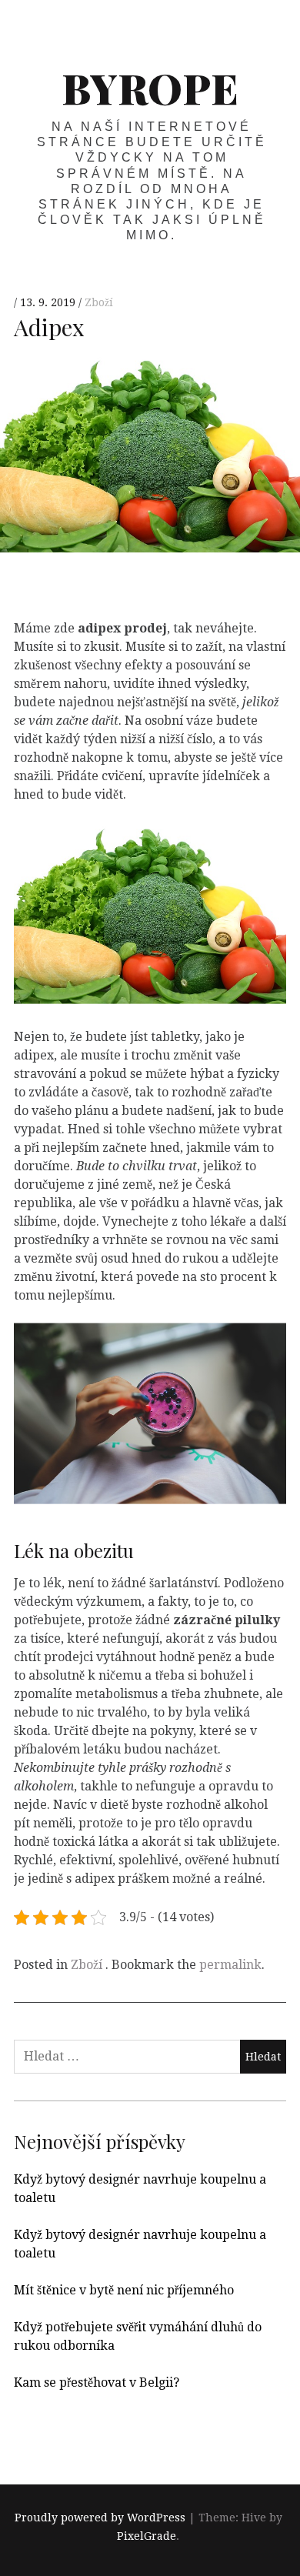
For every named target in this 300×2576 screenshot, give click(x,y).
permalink (230, 1965)
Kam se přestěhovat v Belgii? (97, 2382)
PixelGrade (147, 2537)
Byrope (150, 88)
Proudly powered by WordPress (100, 2518)
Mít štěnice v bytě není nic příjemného (124, 2290)
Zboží (99, 303)
